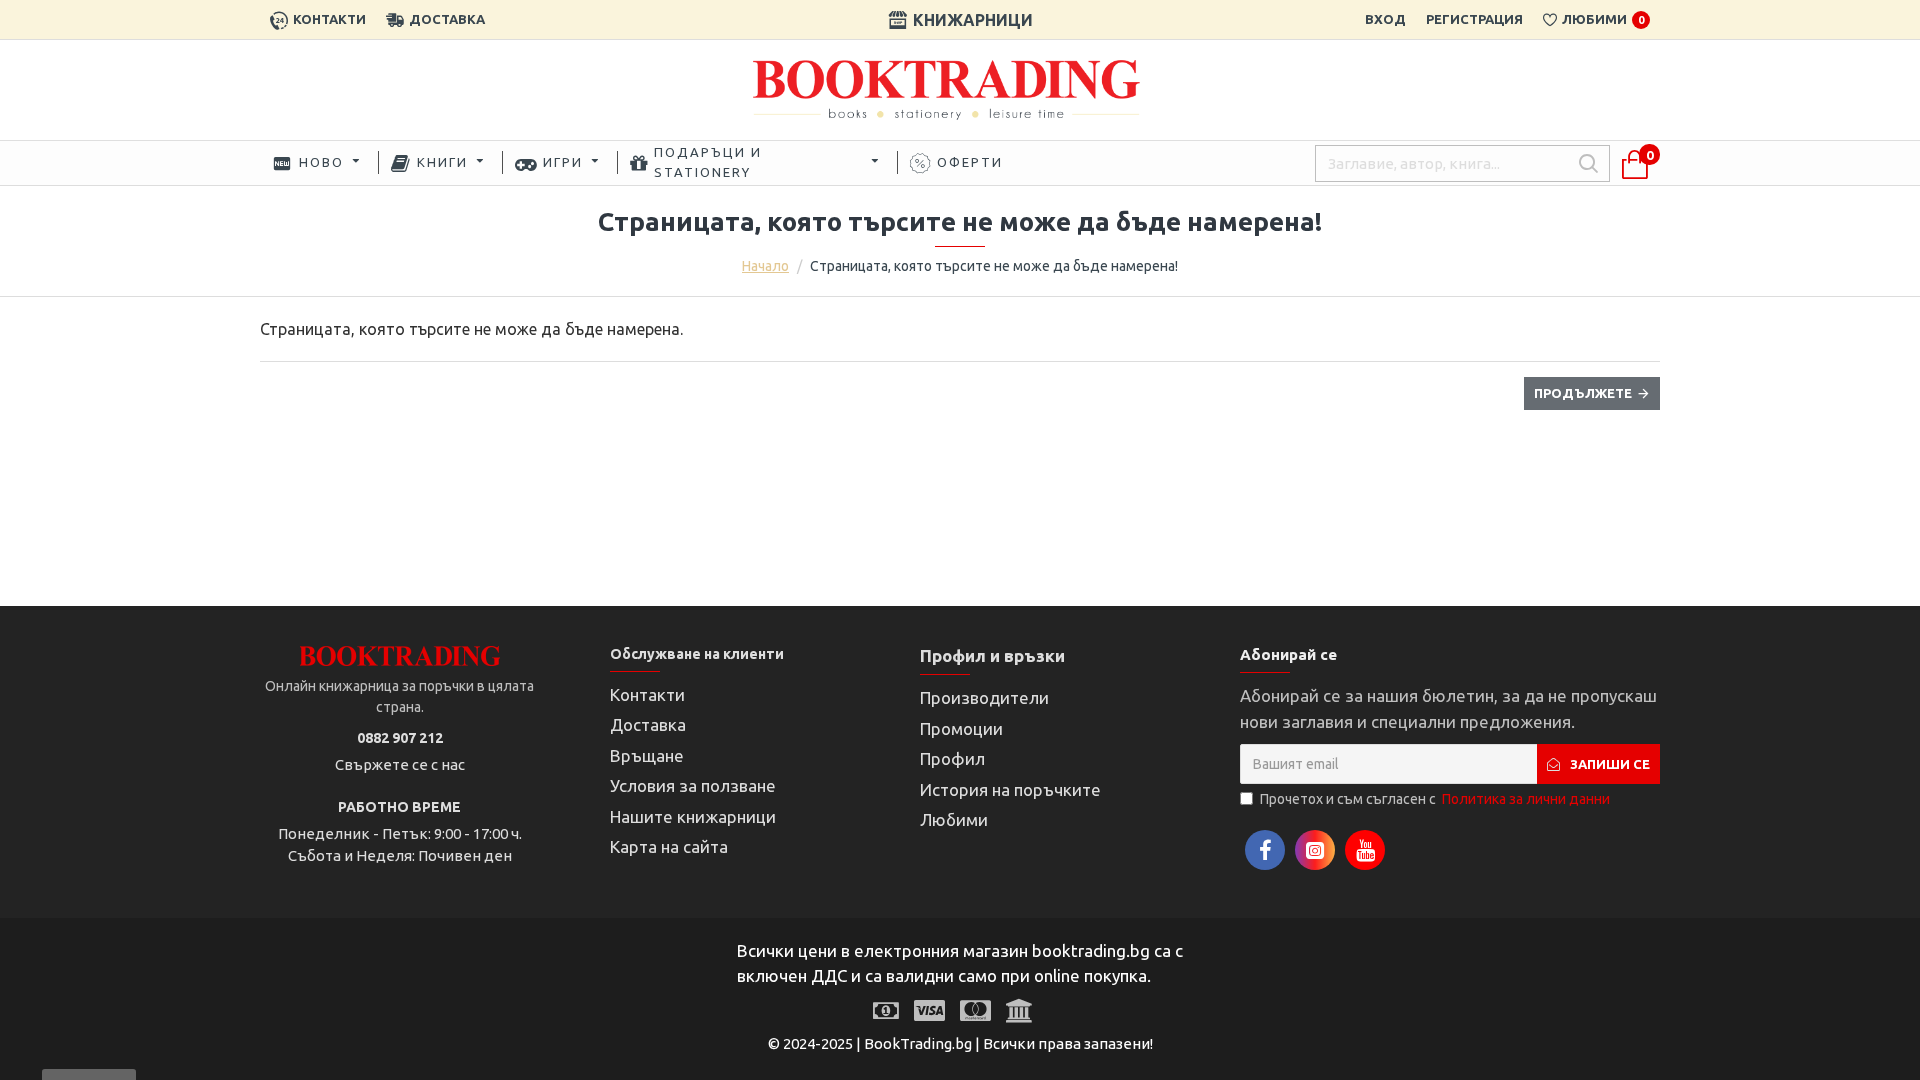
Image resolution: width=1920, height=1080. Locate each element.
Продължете (1583, 393)
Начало (765, 266)
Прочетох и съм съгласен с (1435, 799)
